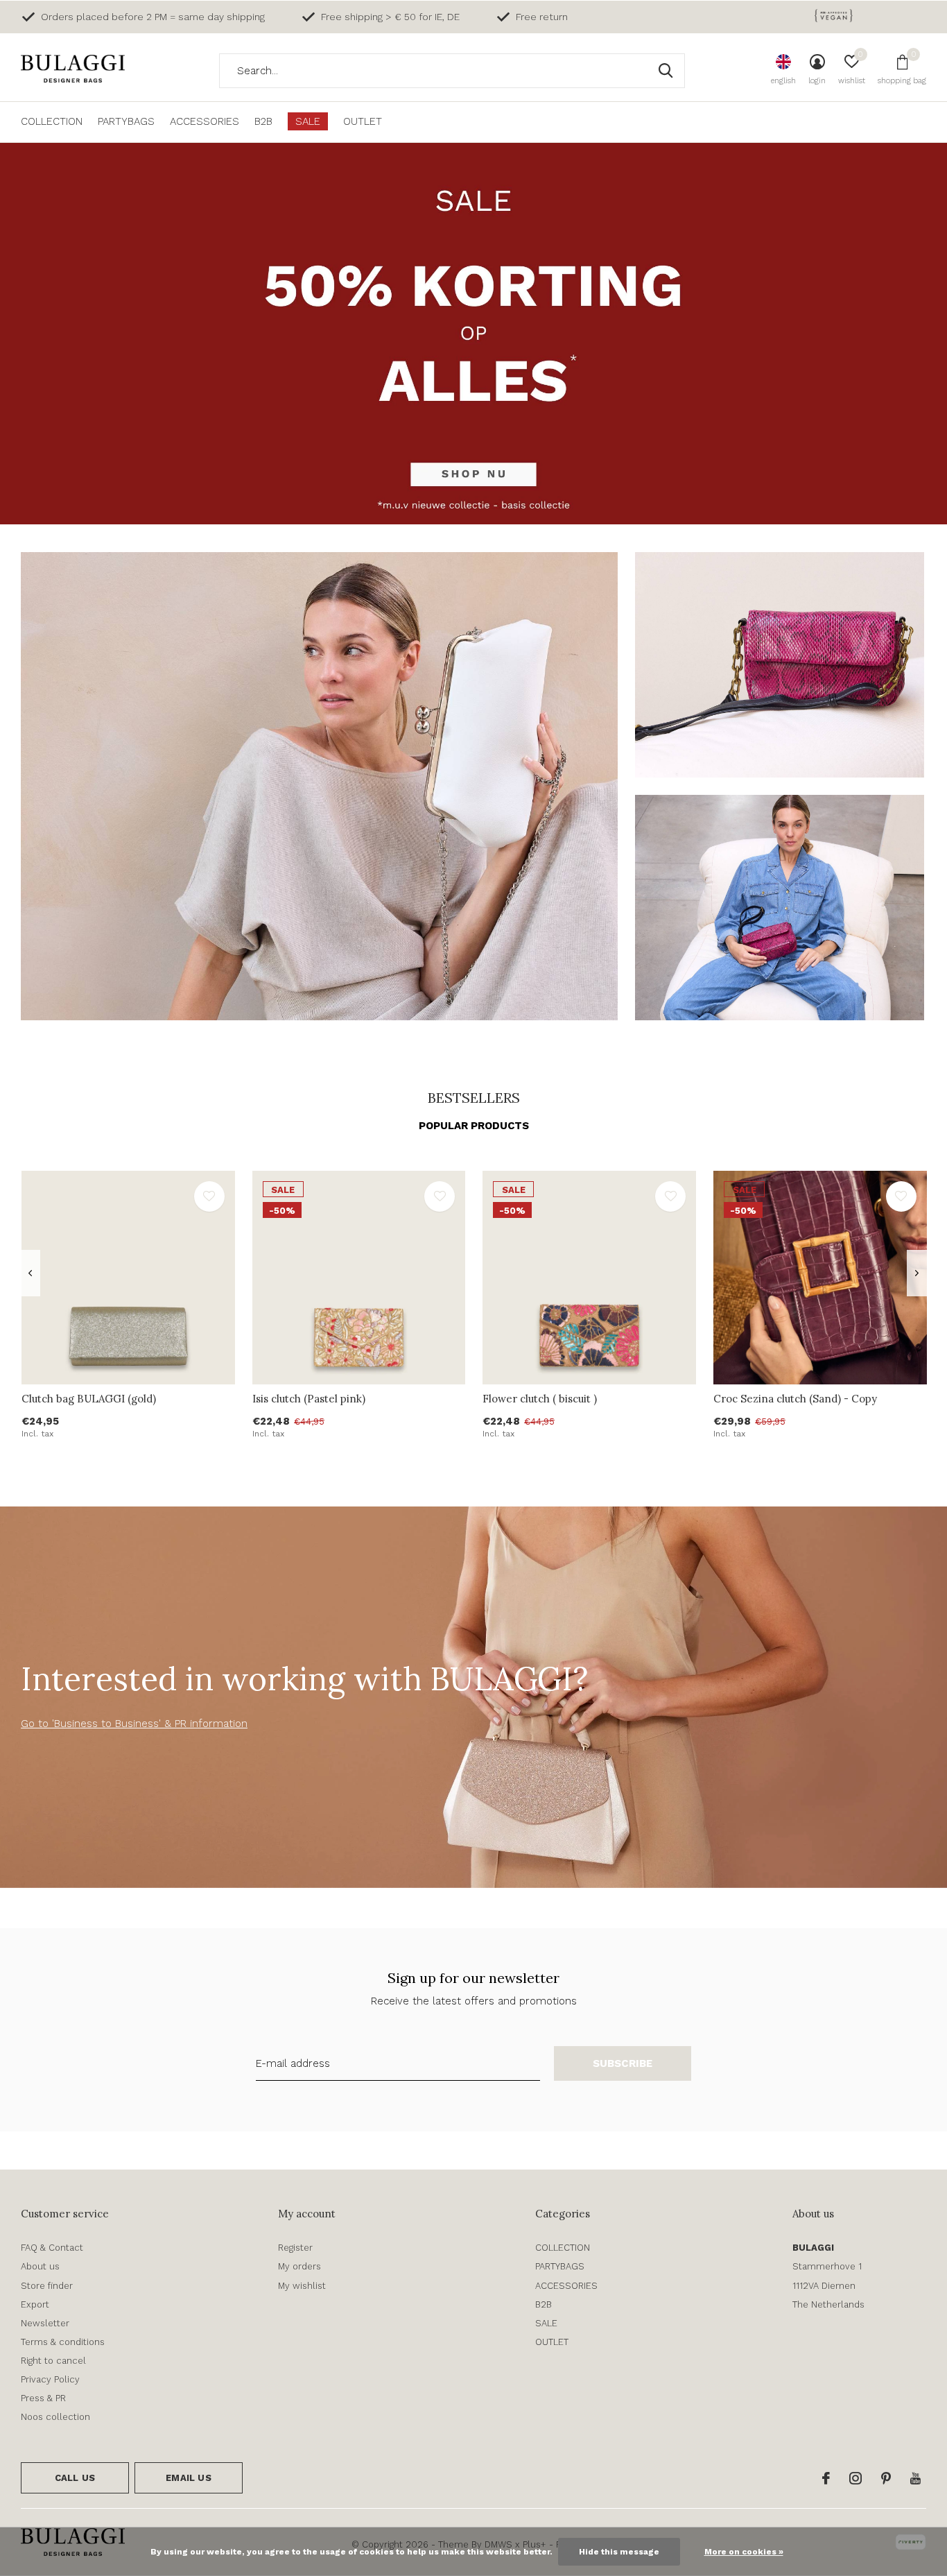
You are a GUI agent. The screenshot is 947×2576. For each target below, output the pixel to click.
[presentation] (30, 1273)
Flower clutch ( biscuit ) (540, 1399)
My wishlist (302, 2286)
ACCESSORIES (205, 121)
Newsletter (45, 2323)
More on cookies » (744, 2552)
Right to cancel (53, 2361)
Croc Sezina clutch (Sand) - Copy (795, 1399)
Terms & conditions (63, 2342)
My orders (299, 2266)
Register (295, 2248)
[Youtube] (915, 2478)
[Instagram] (855, 2478)
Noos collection (55, 2417)
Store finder (47, 2286)
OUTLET (363, 121)
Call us (75, 2478)
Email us (188, 2478)
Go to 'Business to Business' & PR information (134, 1724)
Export (35, 2304)
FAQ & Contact (52, 2248)
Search (666, 71)
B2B (263, 121)
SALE (308, 121)
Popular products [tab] (474, 1126)
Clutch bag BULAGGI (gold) (89, 1399)
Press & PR (43, 2398)
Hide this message (619, 2552)
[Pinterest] (886, 2478)
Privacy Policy (50, 2379)
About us (40, 2266)
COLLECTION (52, 121)
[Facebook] (826, 2478)
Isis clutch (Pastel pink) (309, 1399)
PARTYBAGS (126, 121)
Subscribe (623, 2063)
